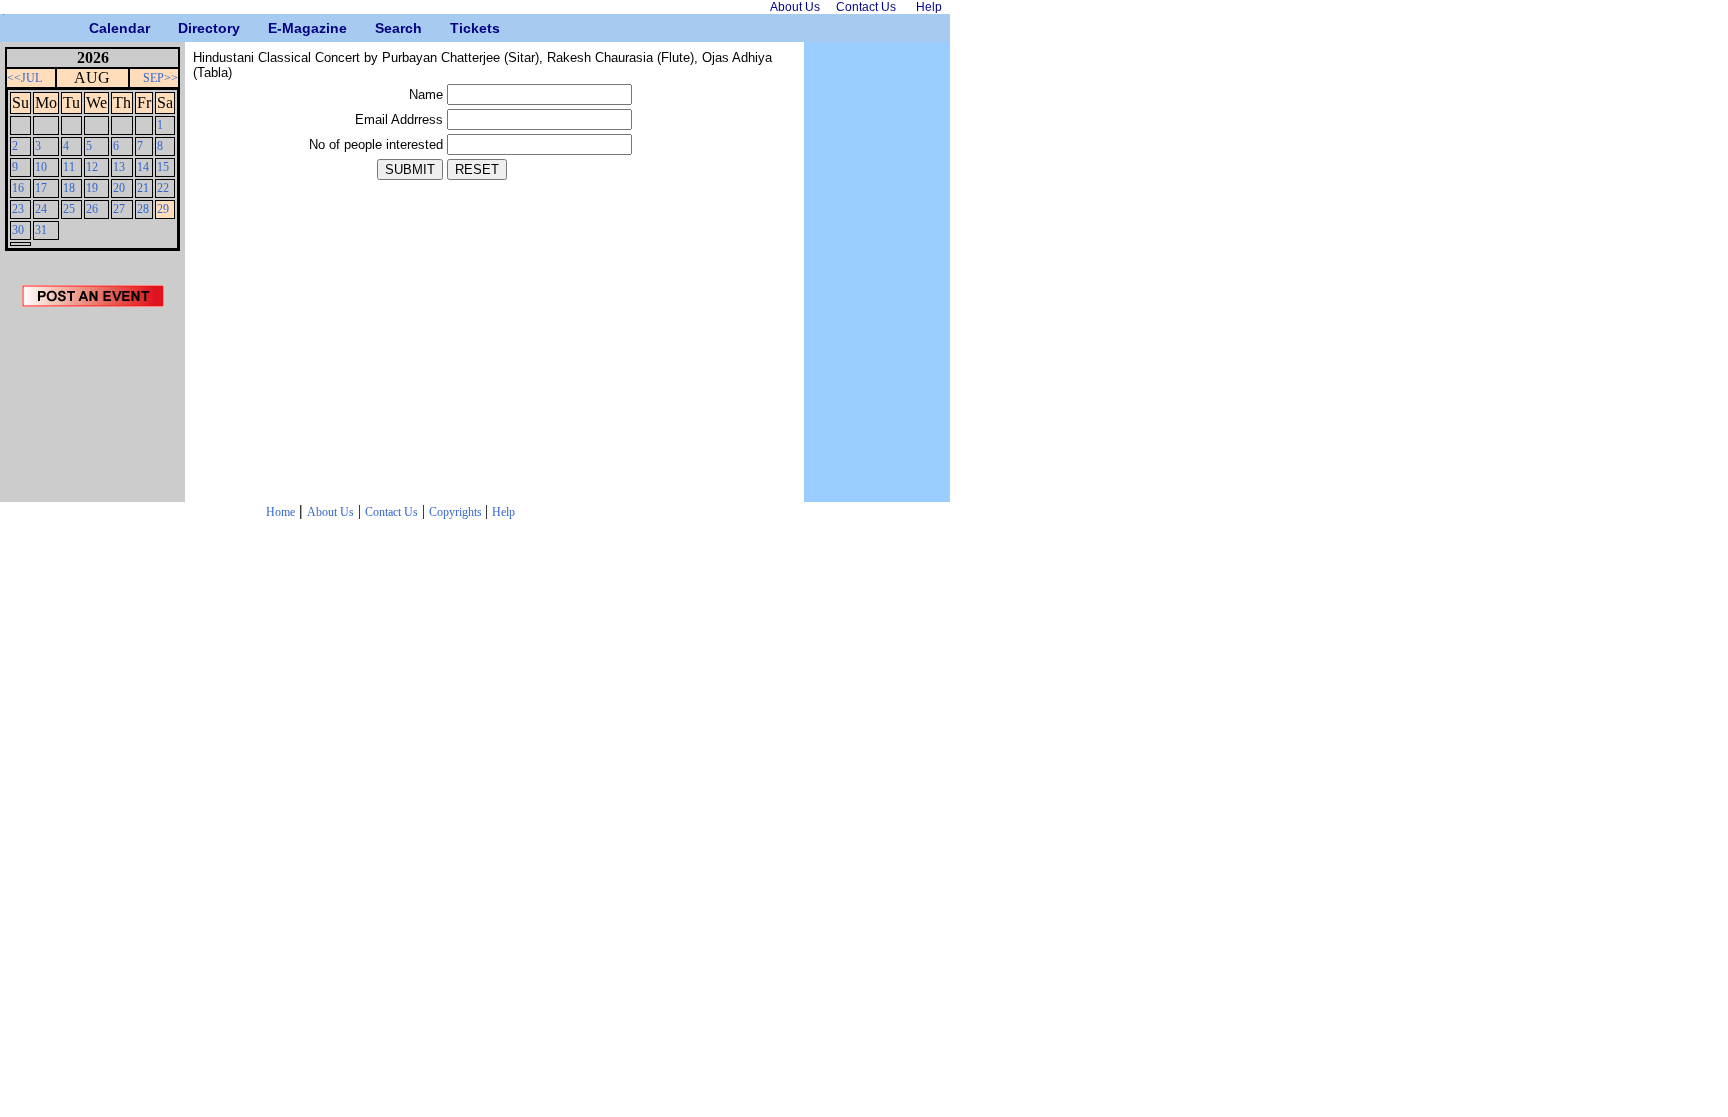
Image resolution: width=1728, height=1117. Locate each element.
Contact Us (391, 512)
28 (143, 209)
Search (382, 28)
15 (163, 167)
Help (503, 512)
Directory (185, 28)
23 (18, 209)
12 (92, 167)
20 (119, 188)
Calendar (96, 28)
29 (163, 209)
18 (69, 188)
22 (163, 188)
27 (119, 209)
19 (92, 188)
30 (18, 230)
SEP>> (160, 78)
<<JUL (24, 78)
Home (280, 512)
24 (41, 209)
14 (143, 167)
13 (119, 167)
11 (69, 167)
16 (18, 188)
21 (143, 188)
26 (92, 209)
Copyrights (457, 512)
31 (41, 230)
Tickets (457, 28)
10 (41, 167)
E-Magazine (275, 28)
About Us (330, 512)
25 (69, 209)
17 (41, 188)
